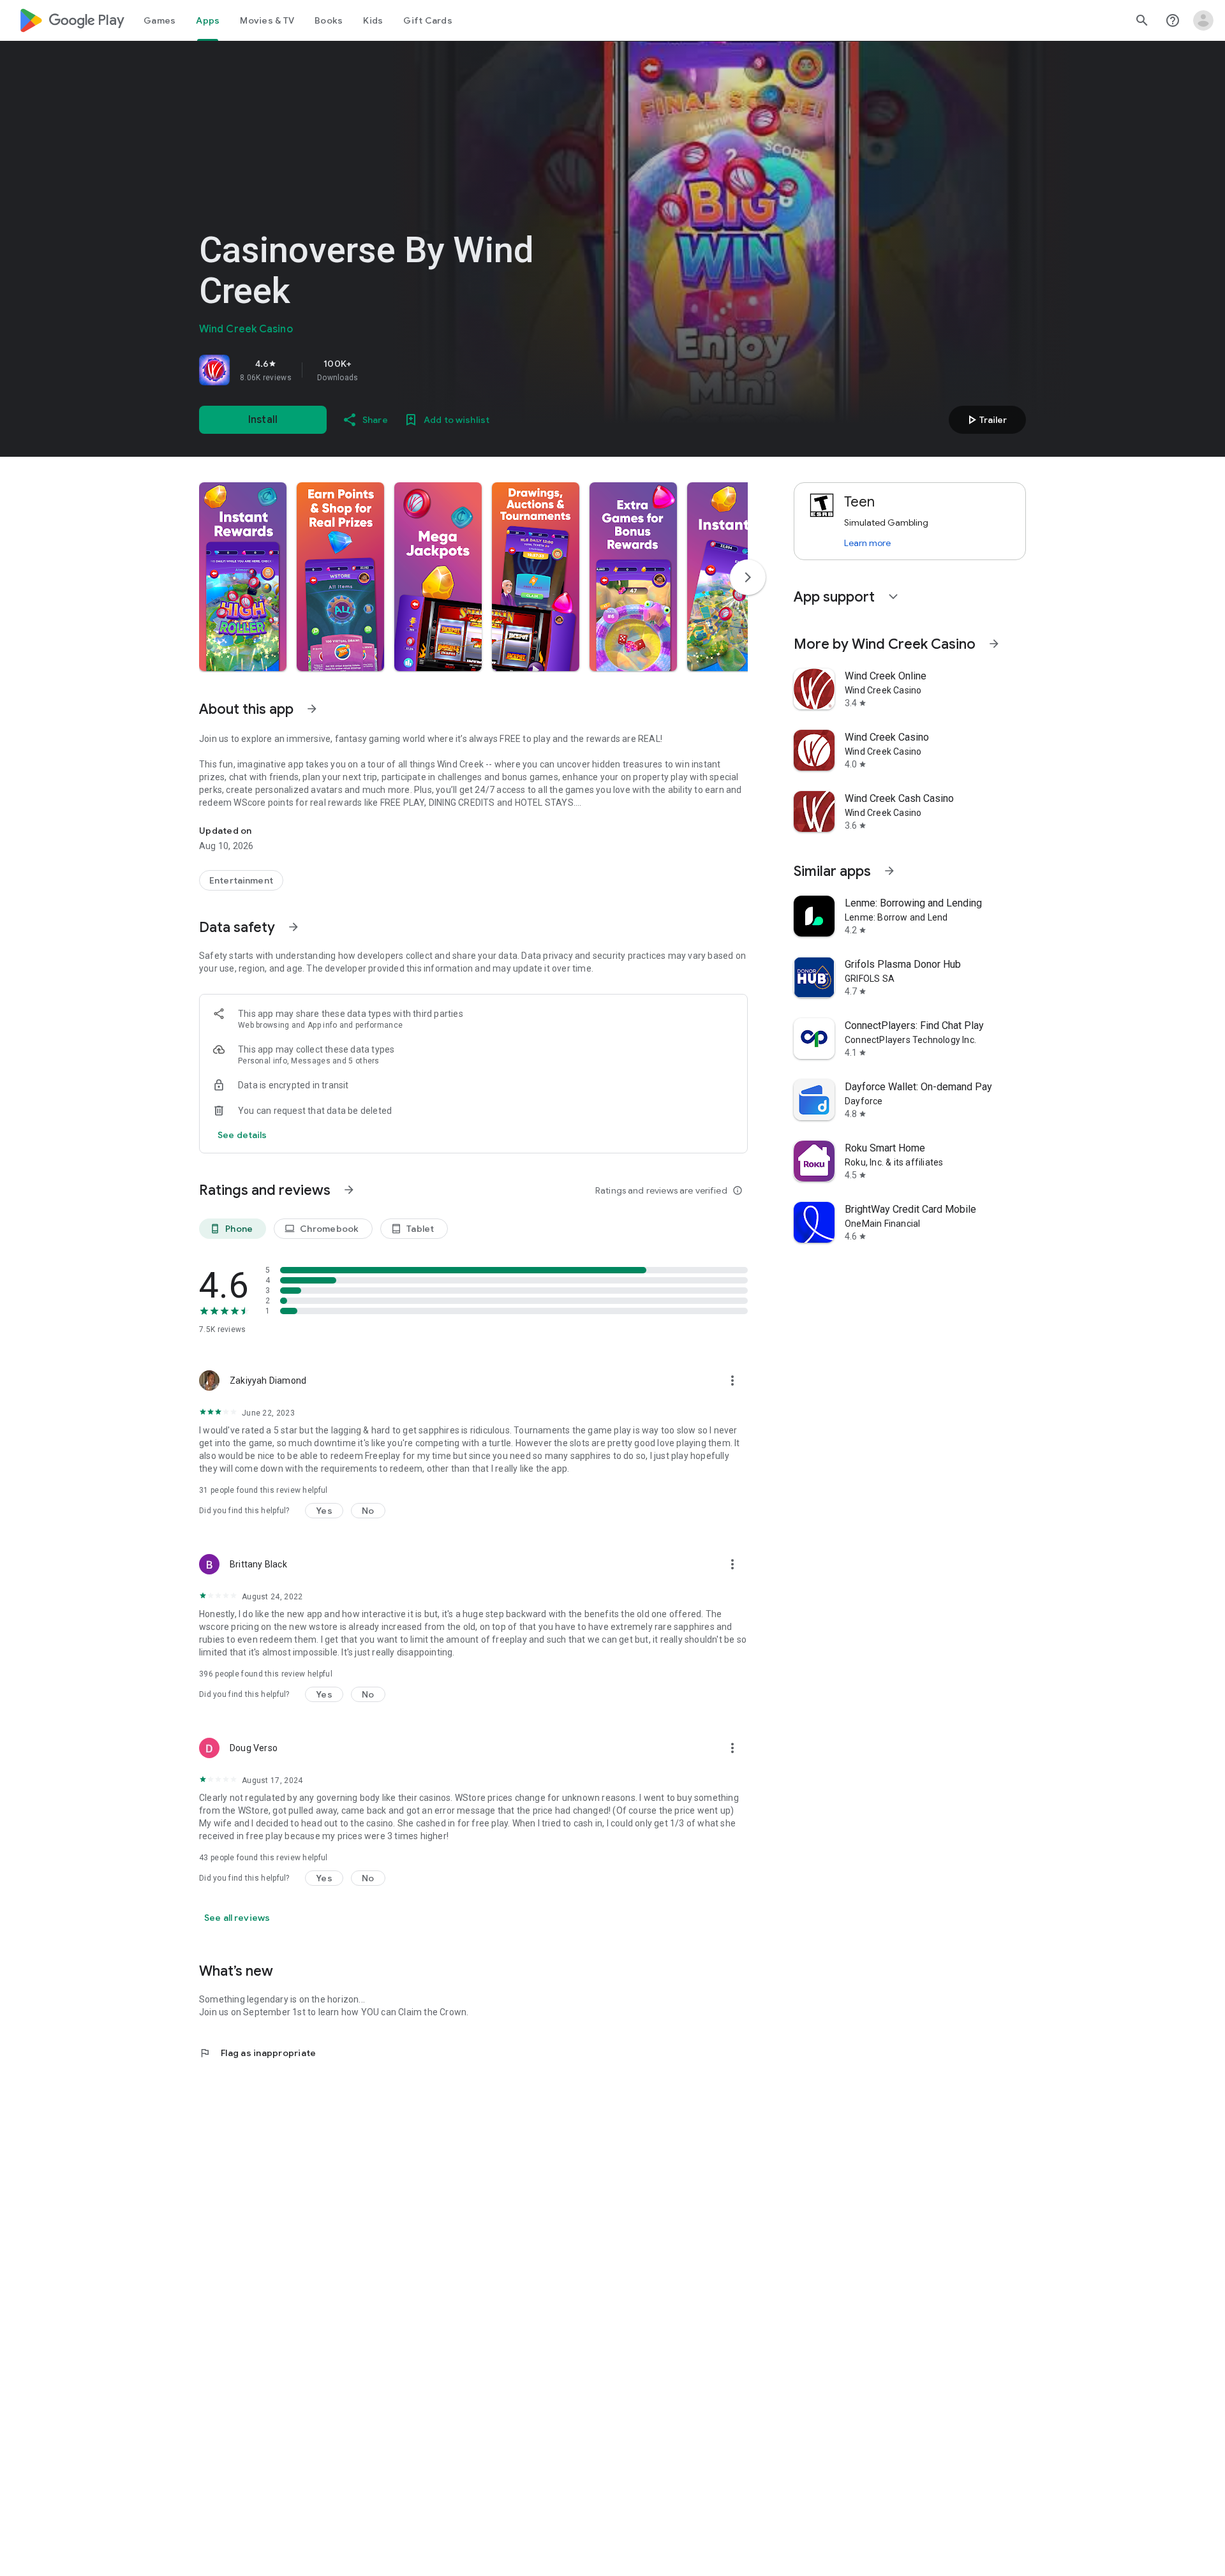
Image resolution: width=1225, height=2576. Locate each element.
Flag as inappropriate (257, 2053)
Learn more (867, 543)
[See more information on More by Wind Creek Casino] (994, 644)
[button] (243, 577)
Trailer (985, 420)
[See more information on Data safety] (293, 927)
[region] (378, 370)
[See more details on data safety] (242, 1135)
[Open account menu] (1203, 20)
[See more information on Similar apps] (889, 871)
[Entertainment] (241, 880)
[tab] (160, 20)
